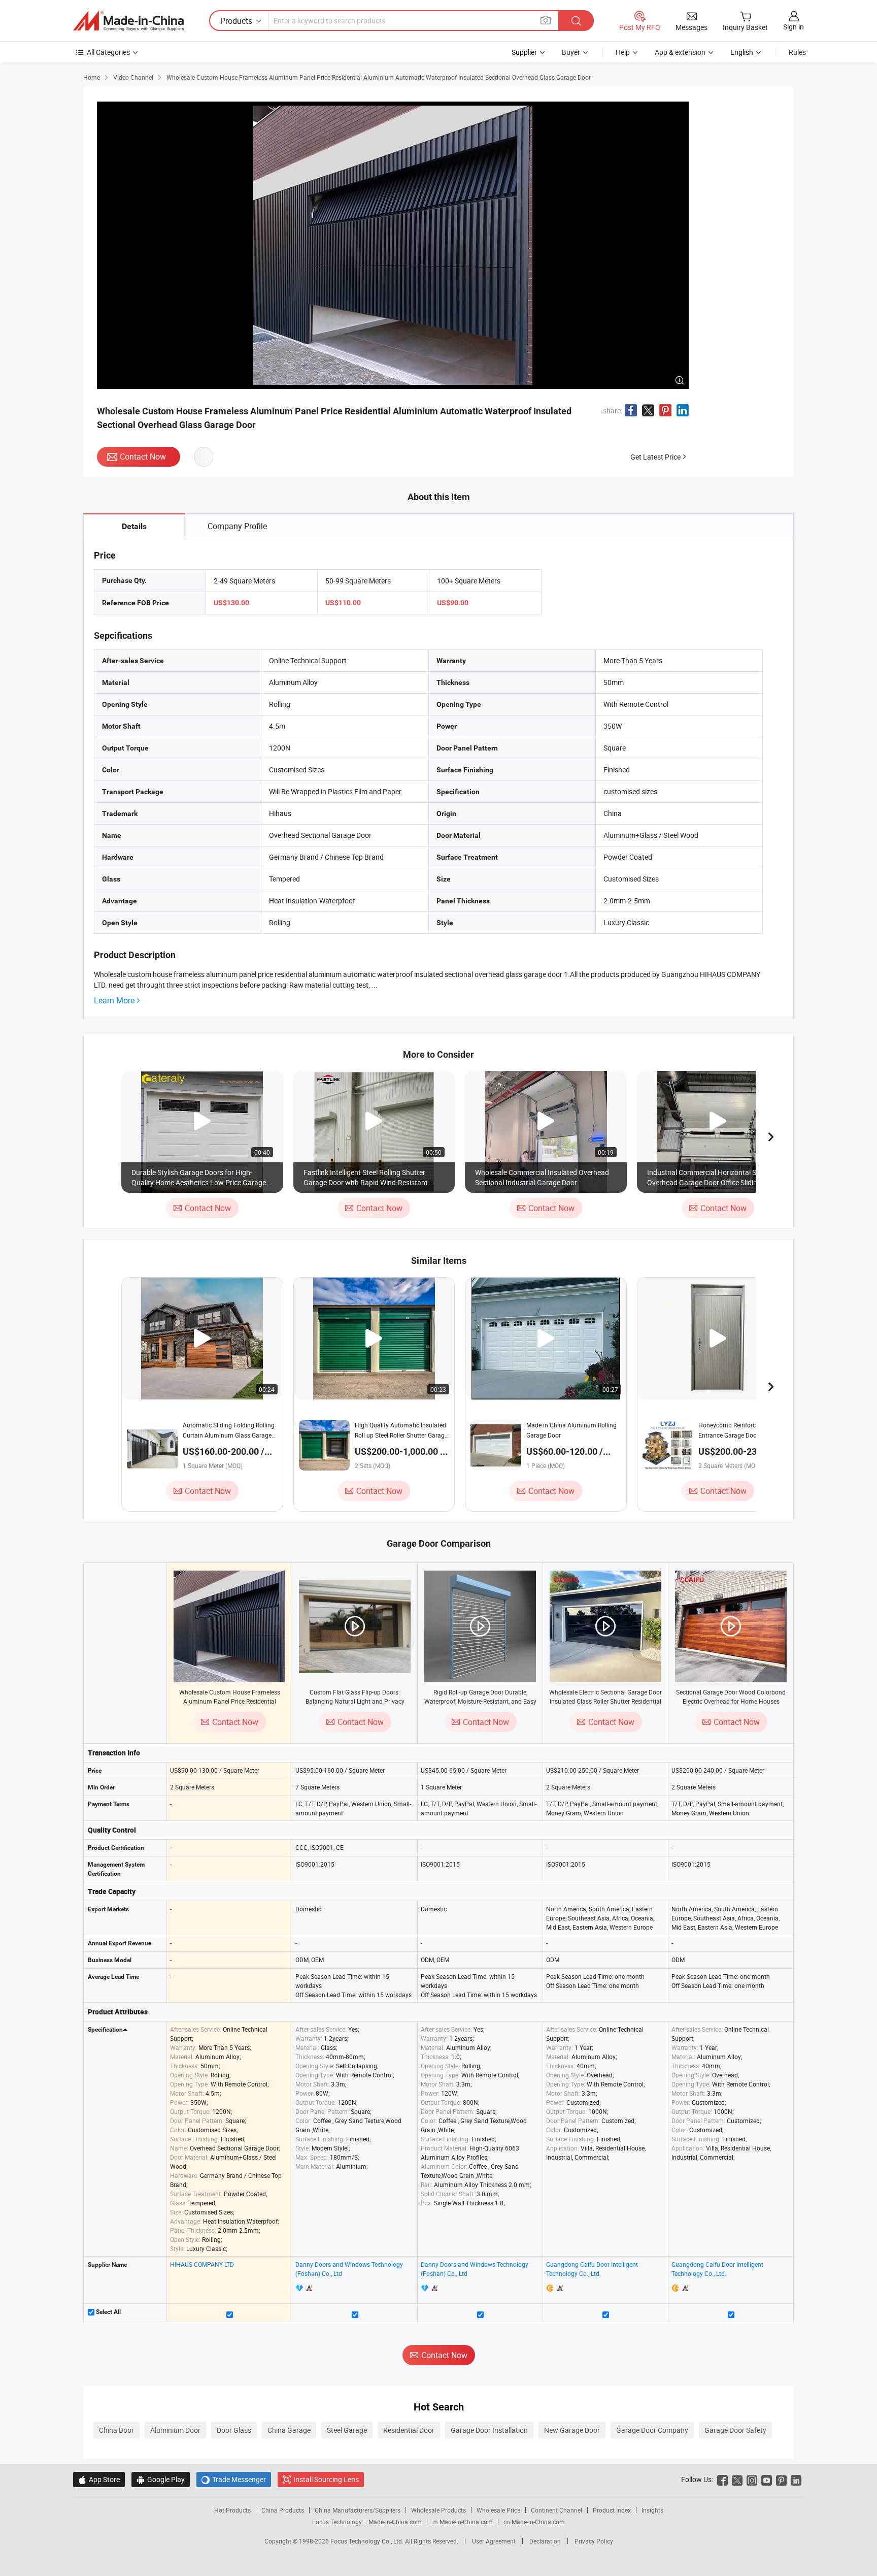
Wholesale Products (438, 2510)
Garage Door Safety (735, 2430)
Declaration (545, 2541)
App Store (99, 2479)
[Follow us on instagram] (752, 2479)
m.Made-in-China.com (463, 2522)
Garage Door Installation (489, 2430)
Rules (797, 52)
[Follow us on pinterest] (781, 2479)
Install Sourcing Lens (326, 2479)
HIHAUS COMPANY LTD (202, 2264)
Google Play (161, 2479)
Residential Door (409, 2430)
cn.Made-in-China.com (534, 2522)
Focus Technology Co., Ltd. (368, 2541)
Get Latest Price (655, 457)
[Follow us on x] (737, 2479)
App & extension (680, 52)
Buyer (571, 52)
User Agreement (494, 2541)
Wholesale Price (498, 2510)
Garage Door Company (652, 2430)
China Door (116, 2430)
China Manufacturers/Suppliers (358, 2510)
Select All (108, 2312)
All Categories (108, 52)
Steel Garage (347, 2430)
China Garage (289, 2430)
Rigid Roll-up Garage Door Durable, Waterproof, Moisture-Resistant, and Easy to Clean (480, 1701)
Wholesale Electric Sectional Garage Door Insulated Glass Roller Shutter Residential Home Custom (605, 1701)
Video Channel (133, 77)
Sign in (794, 27)
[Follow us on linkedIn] (796, 2479)
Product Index (612, 2510)
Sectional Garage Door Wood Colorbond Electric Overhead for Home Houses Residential (731, 1701)
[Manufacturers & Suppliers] (128, 21)
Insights (652, 2510)
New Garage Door (572, 2430)
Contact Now (143, 456)
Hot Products (232, 2510)
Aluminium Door (175, 2430)
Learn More (114, 1001)
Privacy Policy (594, 2541)
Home (92, 77)
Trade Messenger (234, 2479)
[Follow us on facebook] (722, 2479)
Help (623, 52)
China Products (283, 2510)
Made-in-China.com (395, 2522)
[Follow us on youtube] (767, 2479)
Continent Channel (556, 2510)
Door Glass (234, 2430)
